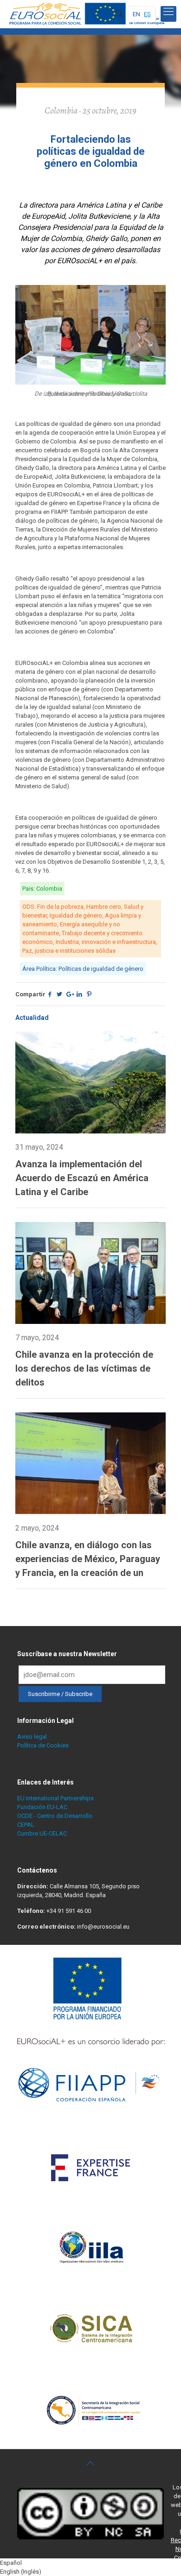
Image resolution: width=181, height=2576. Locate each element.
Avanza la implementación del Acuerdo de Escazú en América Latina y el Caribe (82, 1178)
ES (147, 14)
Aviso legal (32, 1737)
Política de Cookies (43, 1745)
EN (136, 14)
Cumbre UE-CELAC (42, 1833)
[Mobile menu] (168, 14)
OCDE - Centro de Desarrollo (55, 1816)
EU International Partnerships (55, 1798)
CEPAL (26, 1825)
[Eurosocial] (88, 14)
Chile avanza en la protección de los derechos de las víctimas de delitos (84, 1368)
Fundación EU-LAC (42, 1807)
